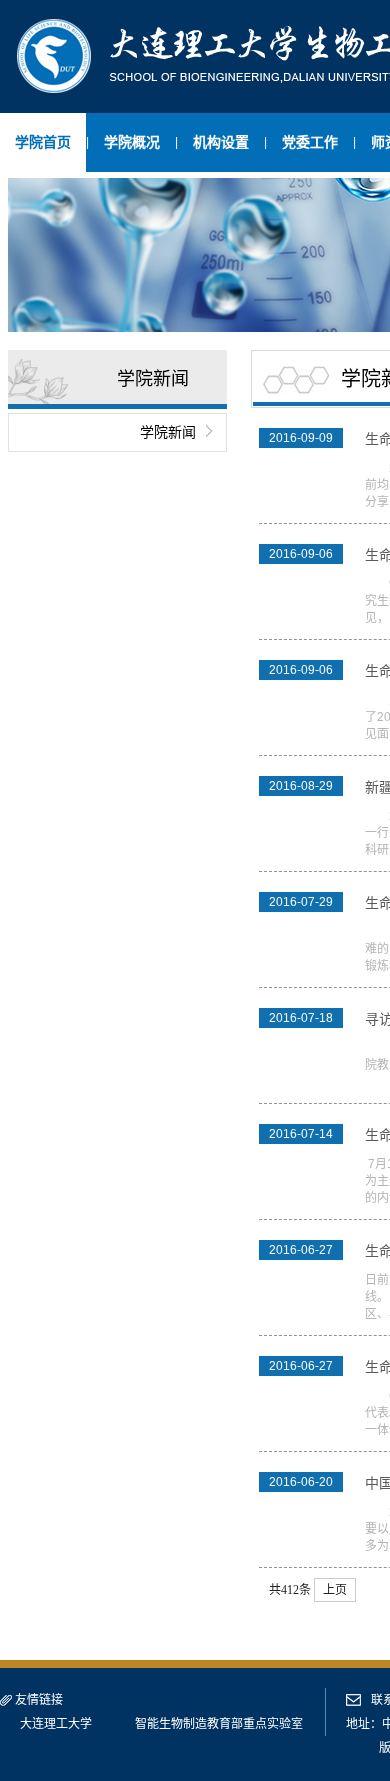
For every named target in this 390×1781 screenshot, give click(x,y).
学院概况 (132, 142)
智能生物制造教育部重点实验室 (219, 1724)
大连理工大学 (56, 1724)
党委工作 (310, 142)
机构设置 (221, 142)
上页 (335, 1590)
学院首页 (43, 142)
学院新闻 (168, 432)
